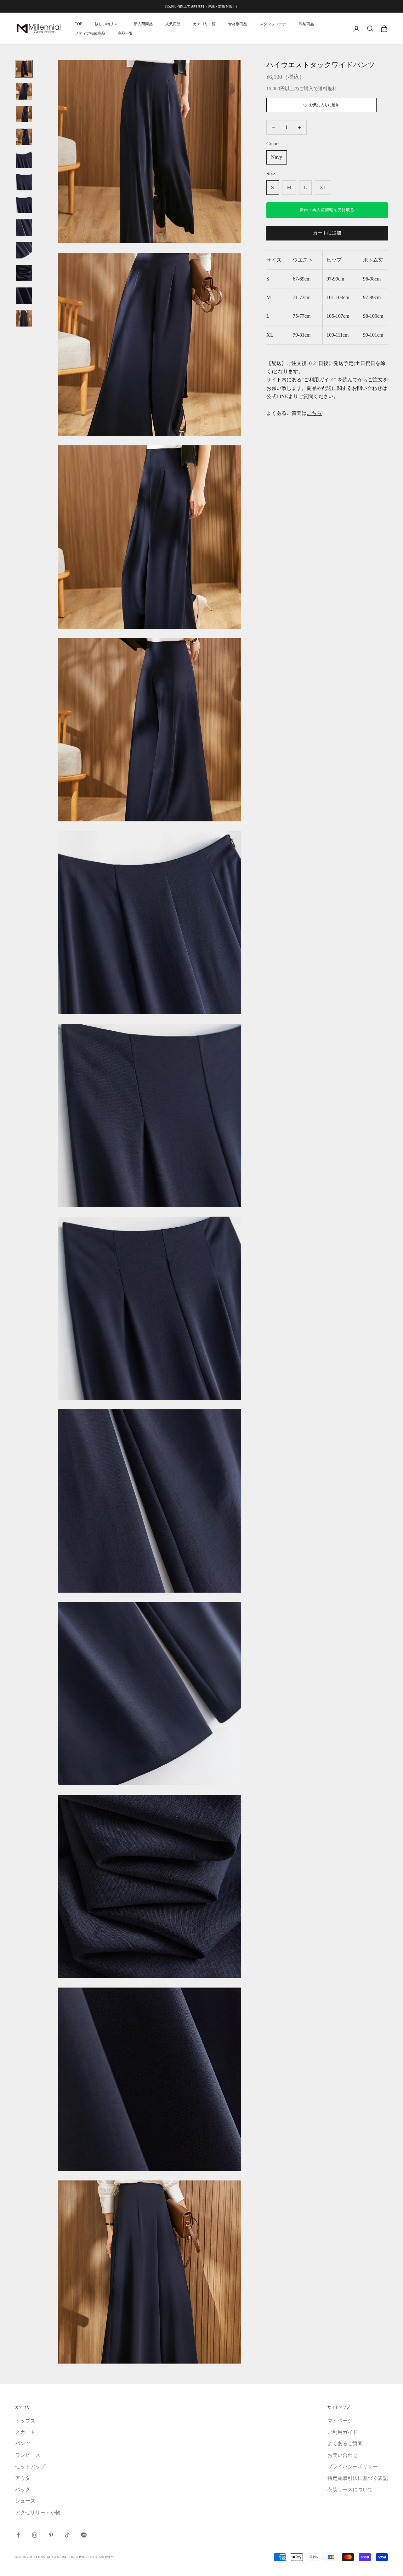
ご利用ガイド (319, 380)
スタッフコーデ (273, 24)
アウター (25, 2478)
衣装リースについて (350, 2489)
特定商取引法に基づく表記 (358, 2478)
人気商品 (173, 24)
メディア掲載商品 (90, 33)
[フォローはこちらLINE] (84, 2535)
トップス (25, 2421)
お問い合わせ (343, 2455)
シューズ (25, 2501)
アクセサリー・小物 (38, 2512)
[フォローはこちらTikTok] (67, 2535)
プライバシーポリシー (353, 2466)
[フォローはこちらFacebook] (18, 2535)
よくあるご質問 (345, 2443)
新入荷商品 (143, 24)
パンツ (23, 2443)
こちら (314, 413)
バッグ (23, 2489)
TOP (79, 24)
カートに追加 (327, 233)
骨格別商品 (238, 24)
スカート (25, 2432)
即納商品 (306, 24)
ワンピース (28, 2455)
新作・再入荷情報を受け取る (327, 210)
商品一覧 (125, 33)
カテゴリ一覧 (204, 24)
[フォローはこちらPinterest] (51, 2535)
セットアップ (30, 2466)
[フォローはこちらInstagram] (35, 2535)
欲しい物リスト (108, 24)
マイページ (340, 2421)
